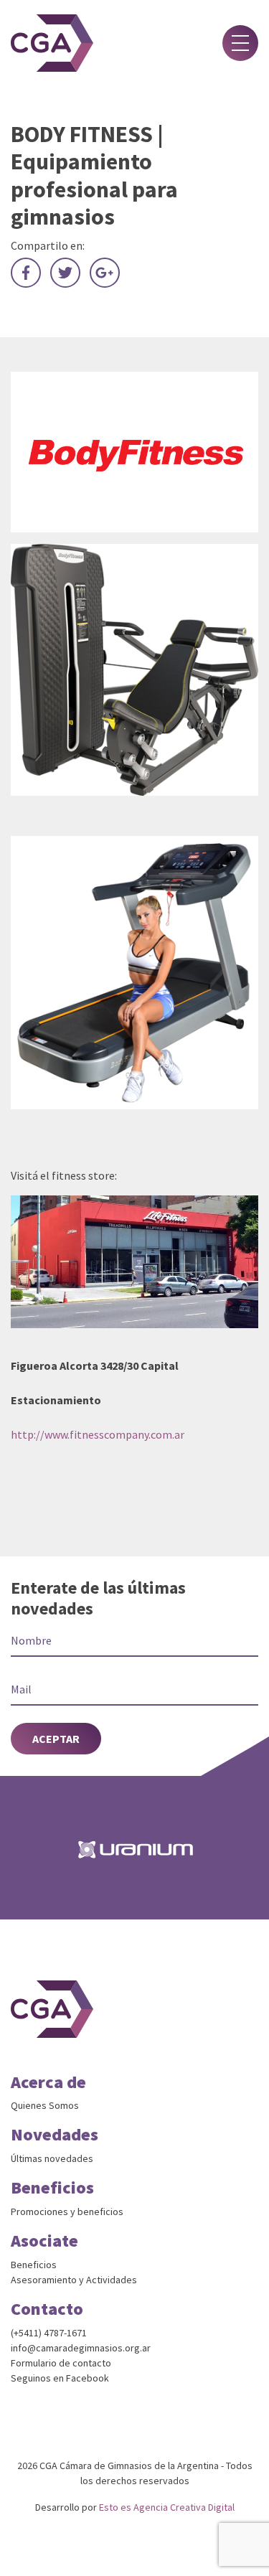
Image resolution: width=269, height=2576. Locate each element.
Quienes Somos (45, 2105)
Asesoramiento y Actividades (74, 2280)
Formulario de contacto (61, 2363)
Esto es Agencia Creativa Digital (167, 2507)
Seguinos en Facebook (60, 2378)
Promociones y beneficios (67, 2211)
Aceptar (56, 1739)
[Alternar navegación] (240, 43)
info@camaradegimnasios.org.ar (81, 2348)
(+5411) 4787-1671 (49, 2333)
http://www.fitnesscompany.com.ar (98, 1434)
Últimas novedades (52, 2158)
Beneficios (34, 2265)
